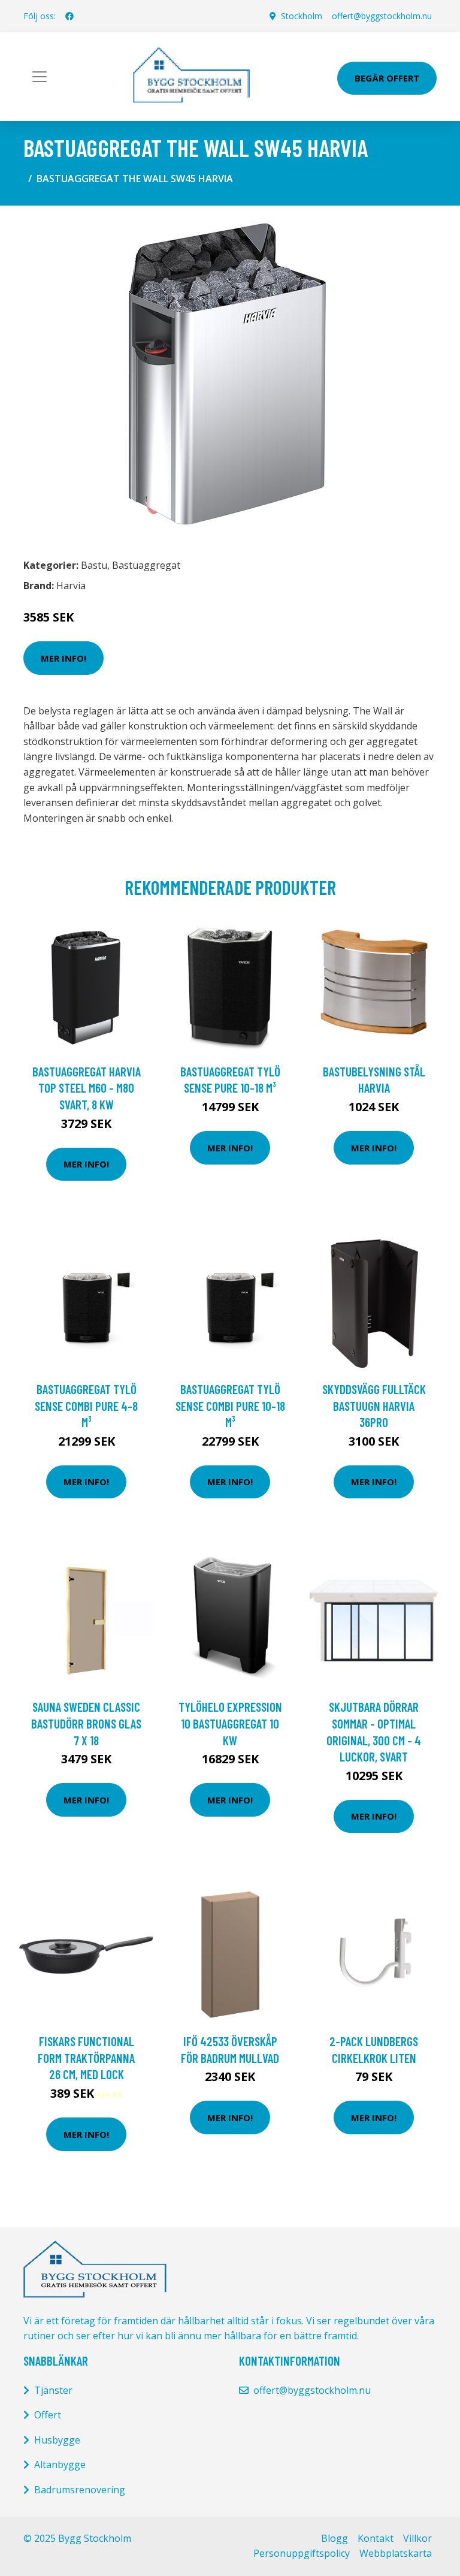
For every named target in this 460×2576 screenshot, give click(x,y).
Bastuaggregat (146, 565)
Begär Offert (387, 78)
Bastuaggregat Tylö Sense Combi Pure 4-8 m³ (86, 1405)
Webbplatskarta (396, 2553)
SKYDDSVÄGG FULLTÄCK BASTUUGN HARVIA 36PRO (374, 1405)
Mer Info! (63, 658)
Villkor (417, 2538)
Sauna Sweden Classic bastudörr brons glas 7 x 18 (86, 1723)
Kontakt (376, 2538)
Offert (48, 2415)
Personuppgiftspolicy (302, 2553)
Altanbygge (60, 2465)
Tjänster (53, 2390)
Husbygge (57, 2440)
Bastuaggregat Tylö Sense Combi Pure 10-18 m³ (230, 1405)
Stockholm (302, 16)
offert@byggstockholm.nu (382, 16)
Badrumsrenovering (80, 2490)
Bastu (94, 565)
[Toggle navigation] (40, 77)
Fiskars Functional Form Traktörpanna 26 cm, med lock (86, 2058)
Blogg (335, 2538)
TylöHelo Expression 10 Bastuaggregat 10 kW (230, 1723)
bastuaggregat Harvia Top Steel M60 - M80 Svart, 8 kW (87, 1088)
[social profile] (69, 16)
